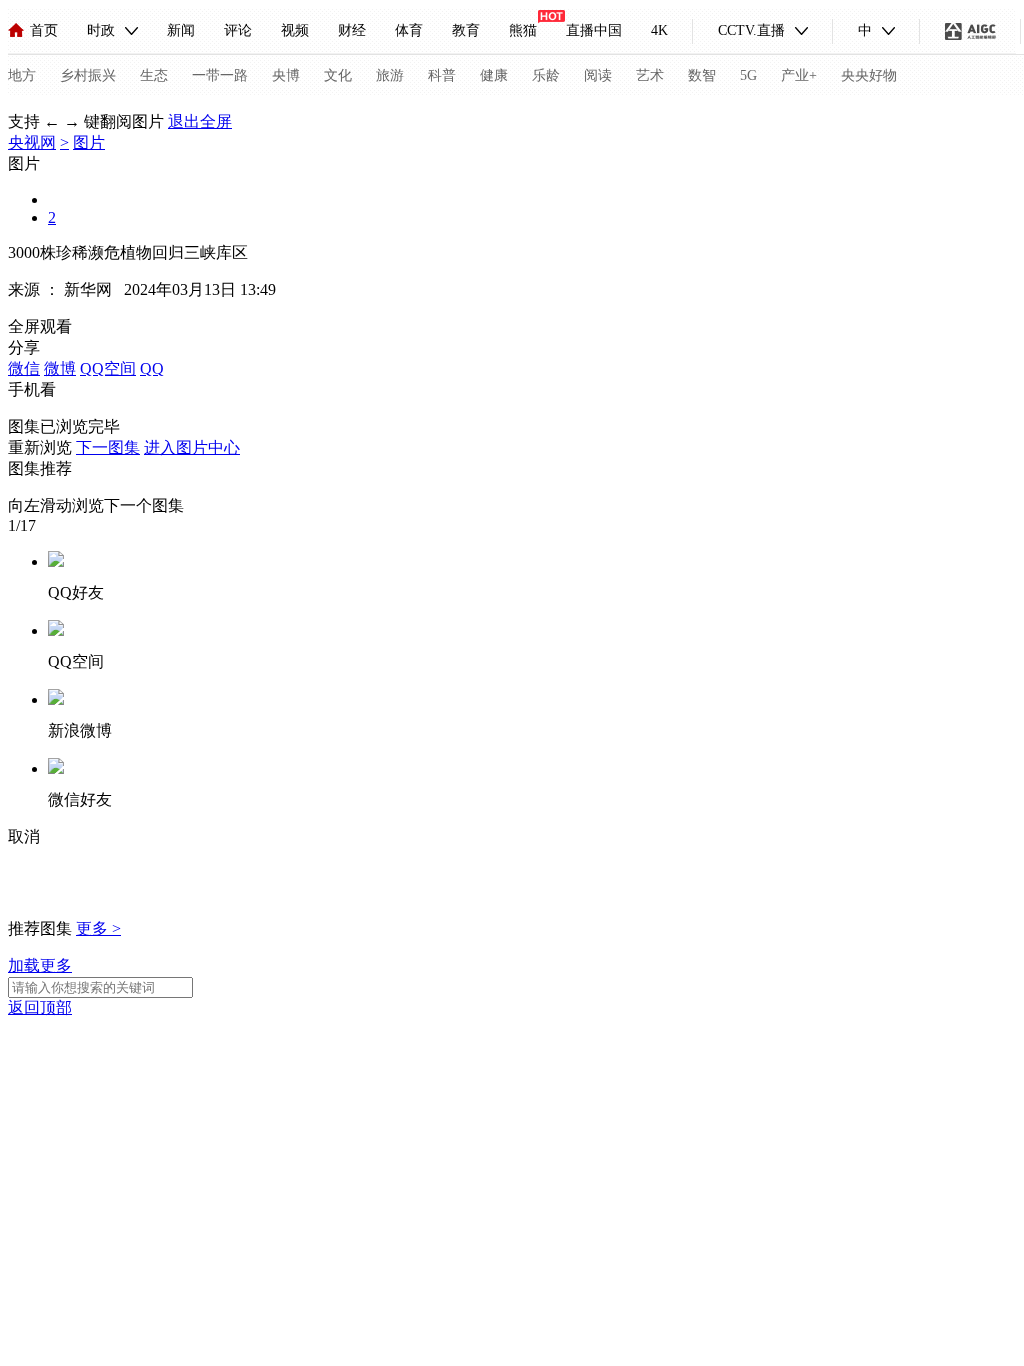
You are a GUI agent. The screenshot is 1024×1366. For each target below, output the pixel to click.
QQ (152, 368)
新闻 (181, 30)
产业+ (799, 75)
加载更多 (40, 965)
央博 (286, 75)
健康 (494, 75)
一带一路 (220, 75)
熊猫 (523, 30)
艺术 (650, 75)
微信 (24, 368)
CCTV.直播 (751, 30)
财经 (352, 30)
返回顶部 (40, 1007)
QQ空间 (108, 368)
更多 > (98, 928)
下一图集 (108, 447)
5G (748, 75)
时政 (101, 30)
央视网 (32, 142)
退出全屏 (200, 121)
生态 (154, 75)
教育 (466, 30)
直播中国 (594, 30)
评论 (238, 30)
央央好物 (869, 75)
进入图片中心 (192, 447)
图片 (89, 142)
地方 (22, 75)
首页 (44, 30)
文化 (338, 75)
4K (659, 30)
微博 (60, 368)
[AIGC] (970, 31)
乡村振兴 (88, 75)
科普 (442, 75)
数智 (702, 75)
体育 (409, 30)
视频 (295, 30)
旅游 (390, 75)
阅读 (598, 75)
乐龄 (546, 75)
